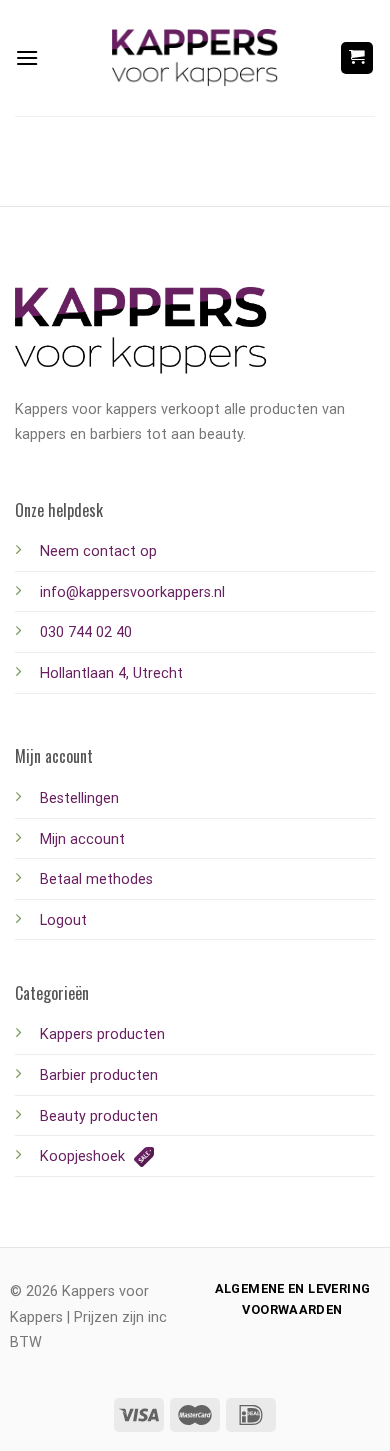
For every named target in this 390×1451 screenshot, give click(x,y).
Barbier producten (99, 1075)
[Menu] (27, 57)
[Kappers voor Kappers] (195, 58)
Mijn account (82, 839)
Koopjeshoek (84, 1156)
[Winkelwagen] (357, 58)
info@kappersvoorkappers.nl (132, 592)
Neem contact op (98, 551)
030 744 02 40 (86, 632)
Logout (63, 920)
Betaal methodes (96, 879)
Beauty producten (99, 1116)
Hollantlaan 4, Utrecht (111, 673)
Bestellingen (79, 798)
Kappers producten (102, 1034)
